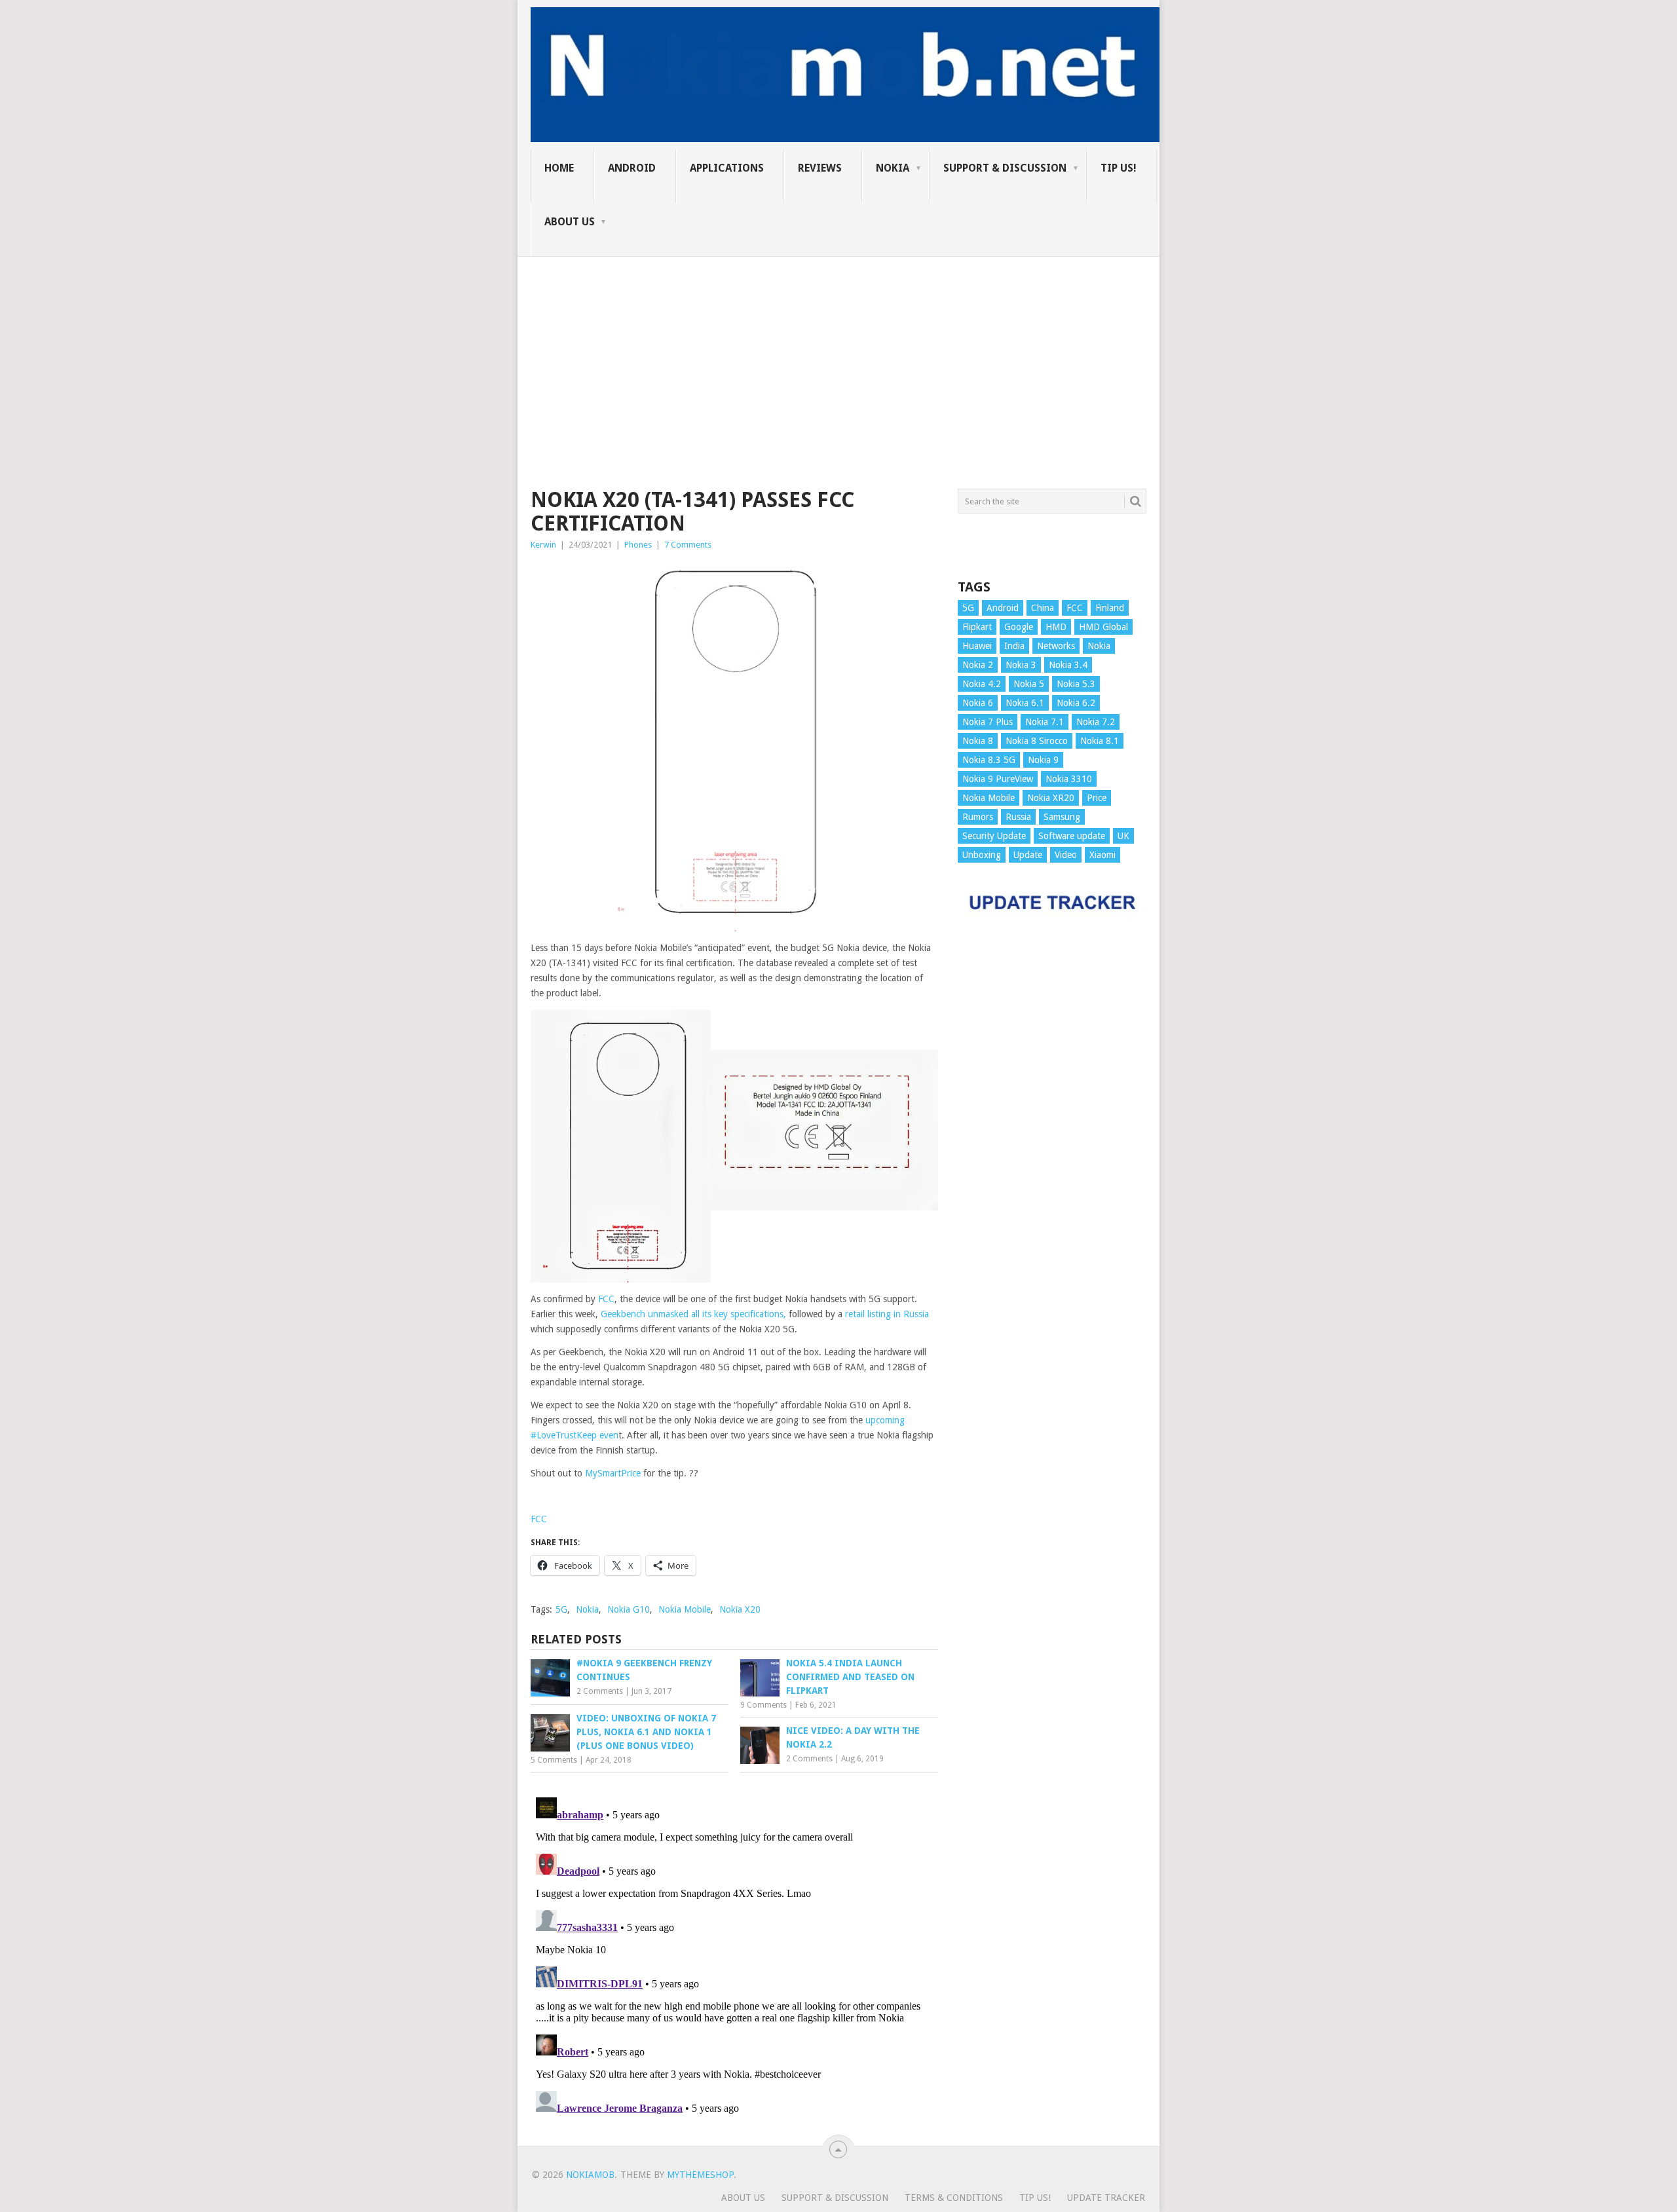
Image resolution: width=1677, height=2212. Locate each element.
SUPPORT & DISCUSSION (1005, 168)
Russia (1018, 817)
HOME (559, 168)
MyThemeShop (700, 2175)
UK (1123, 836)
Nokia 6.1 (1025, 703)
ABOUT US (570, 222)
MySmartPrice (613, 1473)
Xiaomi (1102, 855)
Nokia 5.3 (1076, 684)
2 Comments (600, 1691)
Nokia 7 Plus (988, 722)
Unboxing (982, 855)
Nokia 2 (978, 665)
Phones (638, 545)
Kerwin (543, 545)
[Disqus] (734, 1956)
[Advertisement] (838, 348)
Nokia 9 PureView (998, 779)
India (1014, 646)
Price (1097, 798)
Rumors (978, 817)
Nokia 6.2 (1076, 703)
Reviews (820, 168)
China (1043, 608)
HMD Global (1103, 627)
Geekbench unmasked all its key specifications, (693, 1314)
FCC (606, 1299)
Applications (727, 168)
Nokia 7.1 (1045, 722)
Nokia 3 (1021, 665)
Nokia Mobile (685, 1609)
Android (632, 168)
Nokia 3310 (1069, 779)
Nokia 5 (1029, 684)
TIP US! (1119, 168)
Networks (1056, 646)
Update (1028, 855)
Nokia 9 (1043, 760)
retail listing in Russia (887, 1314)
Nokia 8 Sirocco (1037, 741)
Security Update (994, 836)
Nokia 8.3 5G (989, 760)
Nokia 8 (978, 741)
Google (1019, 627)
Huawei (977, 646)
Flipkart (977, 627)
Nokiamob (590, 2175)
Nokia (893, 168)
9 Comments (763, 1705)
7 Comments (688, 545)
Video (1066, 855)
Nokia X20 (740, 1609)
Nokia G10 (629, 1609)
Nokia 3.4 (1068, 665)
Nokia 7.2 (1096, 722)
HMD (1056, 627)
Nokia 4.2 (982, 684)
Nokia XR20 (1051, 798)
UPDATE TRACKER (1106, 2198)
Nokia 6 (978, 703)
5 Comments (554, 1760)
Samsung (1062, 817)
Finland (1110, 608)
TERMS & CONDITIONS (954, 2198)
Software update (1072, 836)
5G (561, 1609)
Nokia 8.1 (1100, 741)
